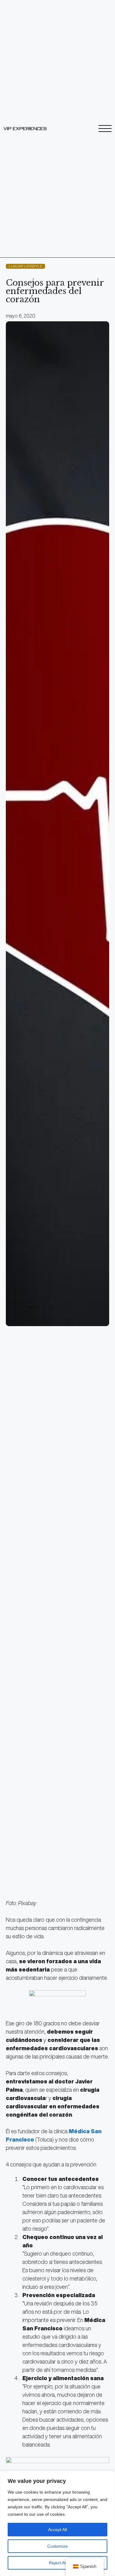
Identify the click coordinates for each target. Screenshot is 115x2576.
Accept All (57, 2530)
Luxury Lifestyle (25, 266)
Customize (57, 2546)
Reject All (58, 2563)
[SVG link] (25, 129)
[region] (57, 2523)
